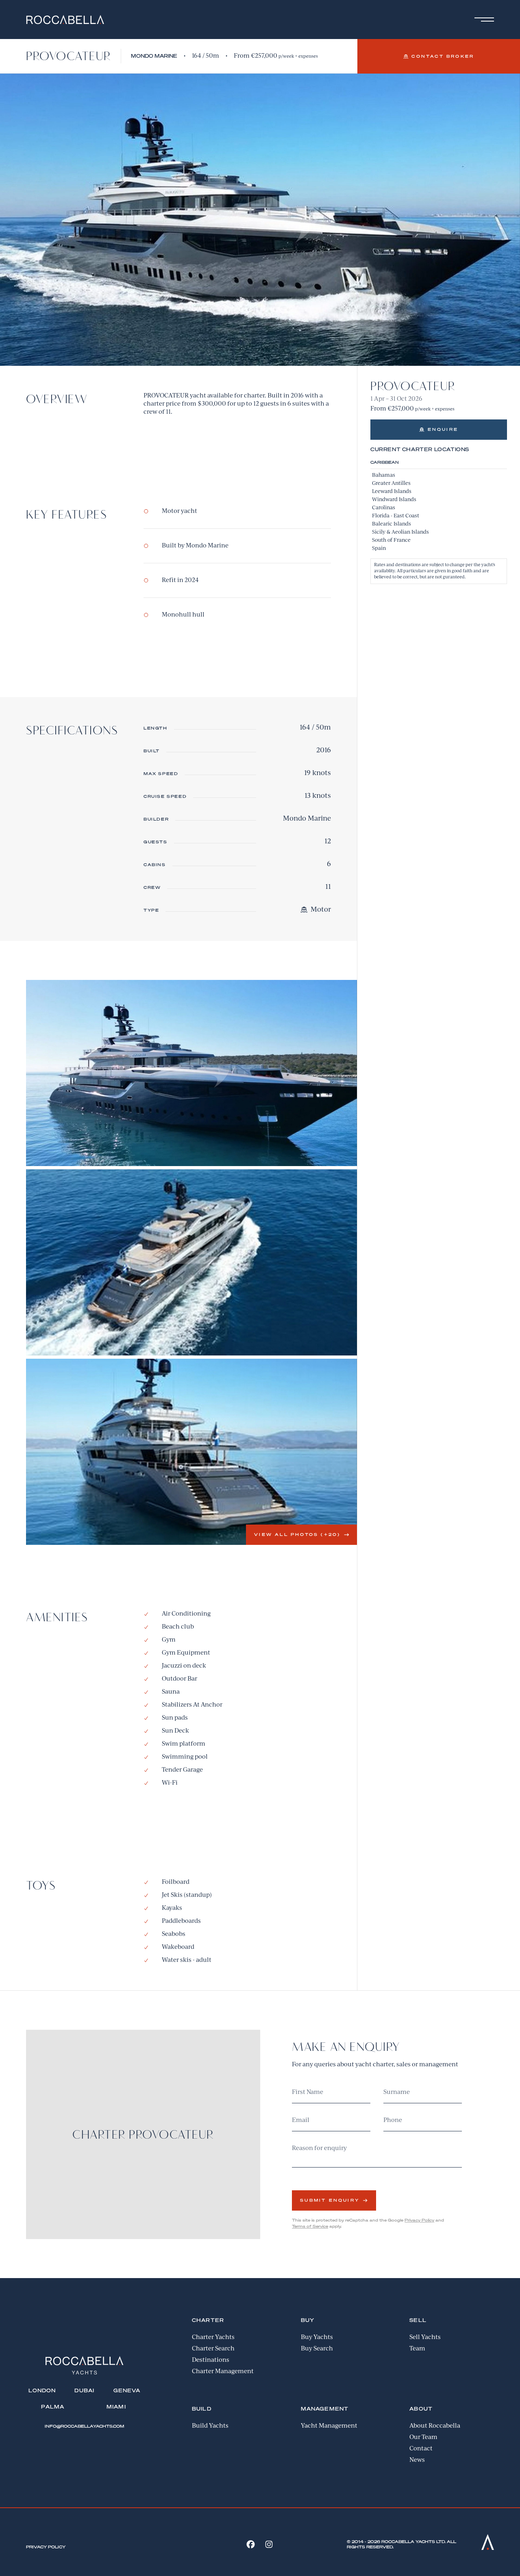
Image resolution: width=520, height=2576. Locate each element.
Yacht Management (329, 2426)
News (417, 2460)
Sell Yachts (425, 2337)
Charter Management (223, 2372)
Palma (53, 2407)
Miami (116, 2407)
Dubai (84, 2390)
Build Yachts (210, 2426)
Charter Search (213, 2349)
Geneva (127, 2390)
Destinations (211, 2360)
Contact (421, 2449)
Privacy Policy (419, 2220)
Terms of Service (310, 2226)
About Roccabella (435, 2426)
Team (417, 2349)
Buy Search (317, 2349)
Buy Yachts (317, 2337)
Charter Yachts (213, 2337)
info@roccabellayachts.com (84, 2426)
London (42, 2390)
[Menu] (483, 20)
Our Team (423, 2437)
